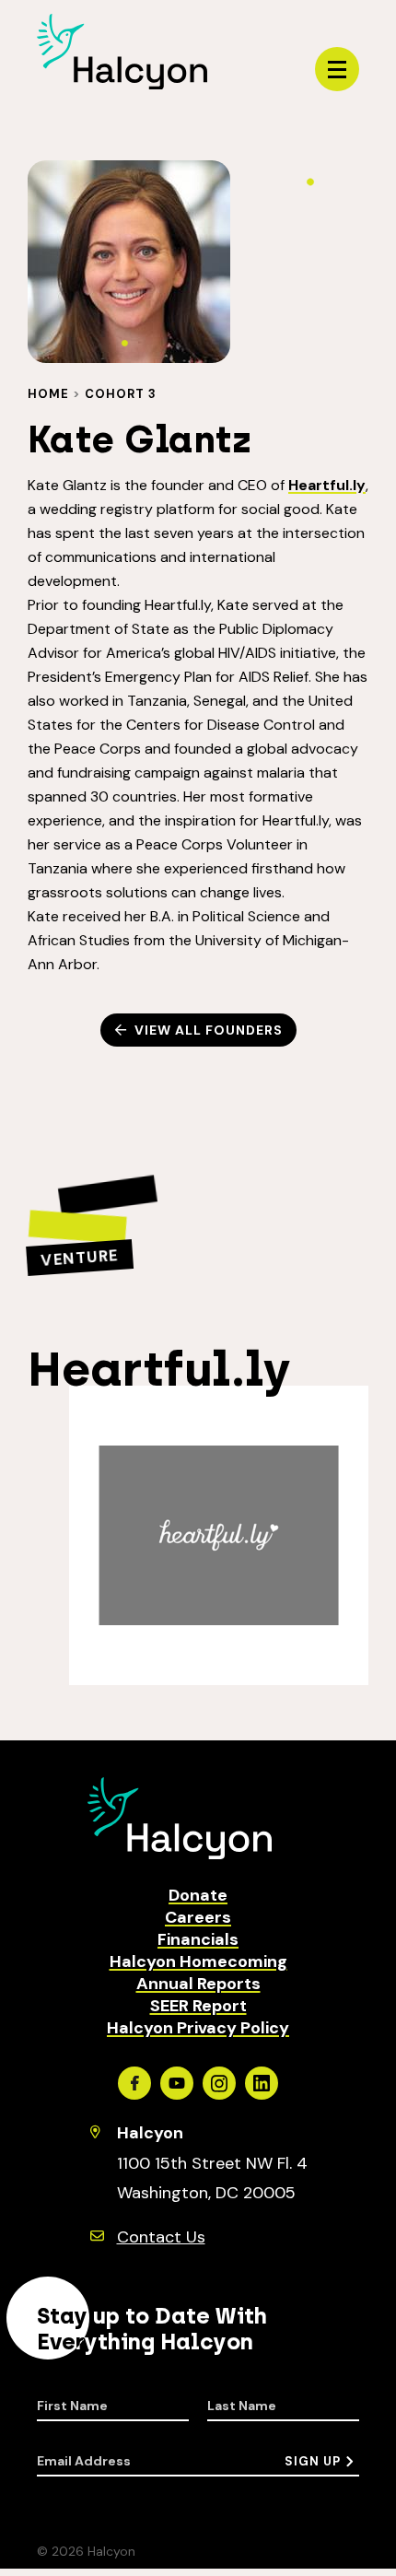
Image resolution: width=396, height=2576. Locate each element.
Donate (198, 1895)
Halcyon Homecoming (198, 1961)
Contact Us (161, 2237)
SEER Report (198, 2006)
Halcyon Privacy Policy (198, 2028)
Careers (198, 1917)
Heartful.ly (327, 485)
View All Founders (209, 1030)
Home (48, 394)
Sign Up (313, 2461)
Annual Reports (198, 1984)
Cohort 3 (121, 394)
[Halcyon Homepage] (122, 84)
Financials (198, 1939)
